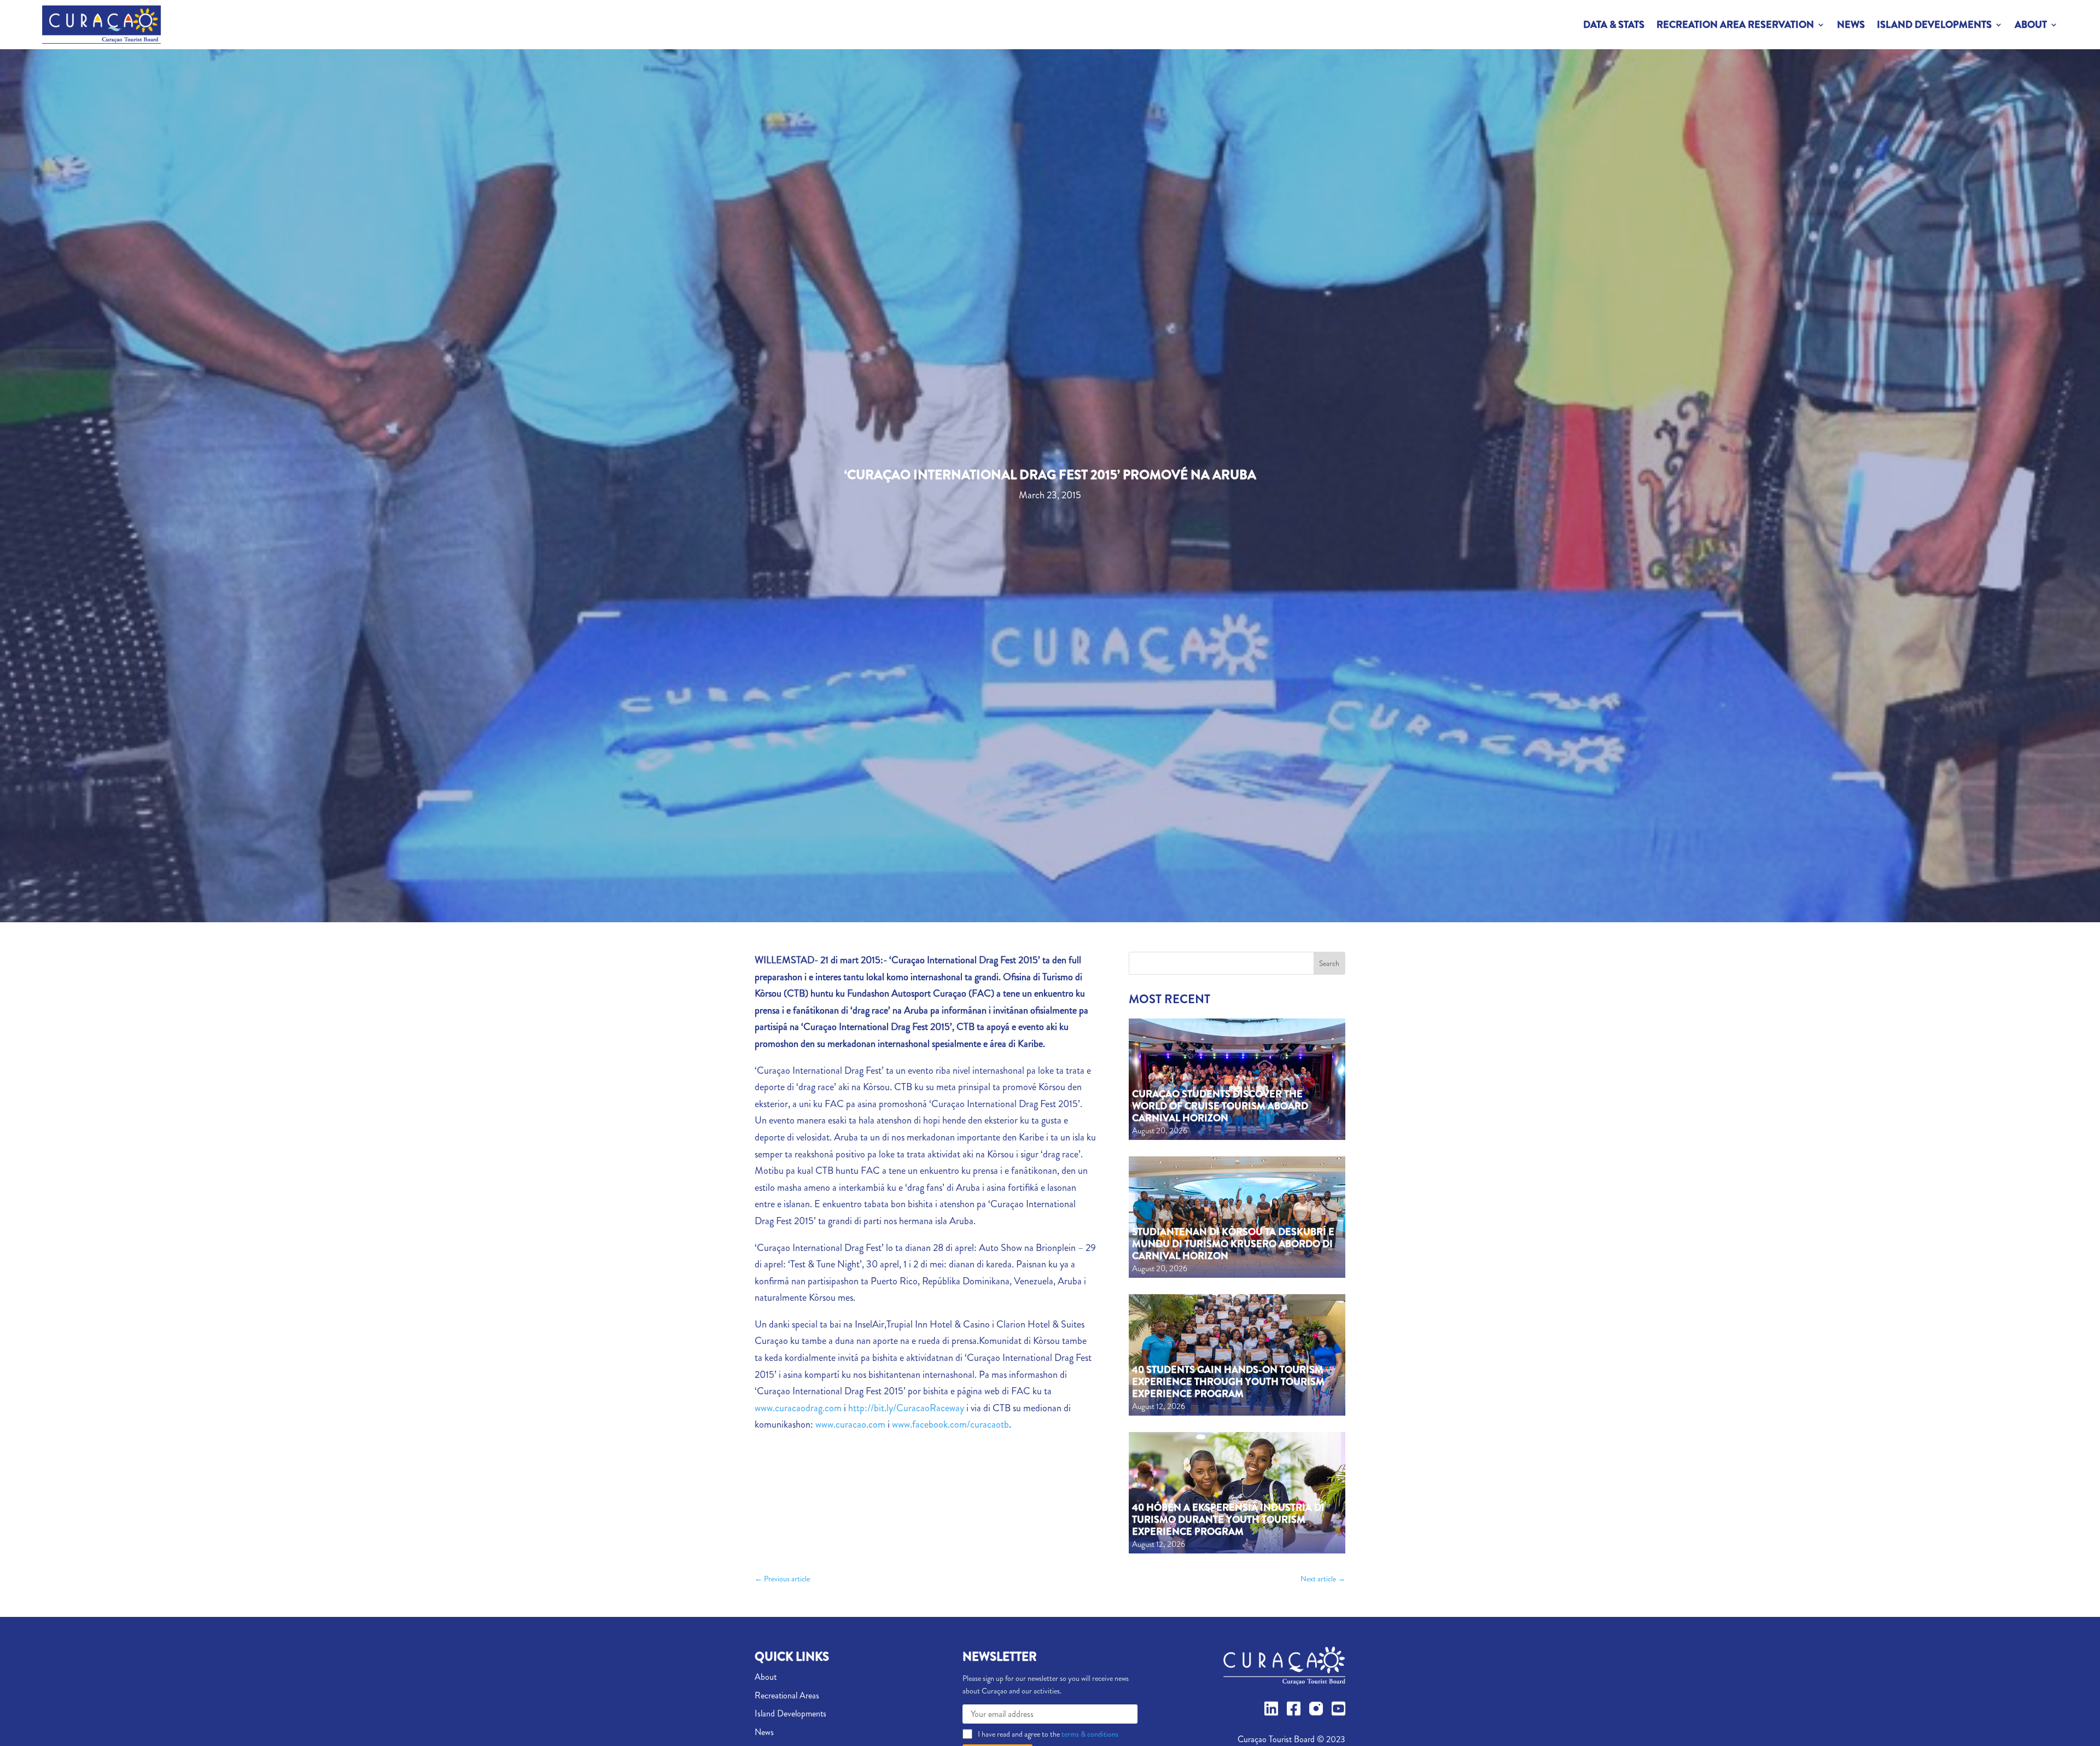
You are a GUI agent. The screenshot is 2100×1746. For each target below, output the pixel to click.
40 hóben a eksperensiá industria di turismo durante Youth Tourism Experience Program (1228, 1519)
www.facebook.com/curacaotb (950, 1424)
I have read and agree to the (1048, 1734)
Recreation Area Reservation (1735, 25)
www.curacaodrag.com (798, 1408)
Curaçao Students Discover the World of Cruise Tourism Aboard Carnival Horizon (1220, 1106)
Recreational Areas (787, 1695)
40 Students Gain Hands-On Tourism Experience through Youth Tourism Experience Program (1228, 1381)
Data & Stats (1614, 25)
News (1851, 25)
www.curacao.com (850, 1424)
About (2031, 25)
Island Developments (1934, 25)
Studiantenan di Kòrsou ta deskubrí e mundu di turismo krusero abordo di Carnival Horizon (1233, 1244)
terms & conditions (1089, 1734)
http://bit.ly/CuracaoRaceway (906, 1408)
